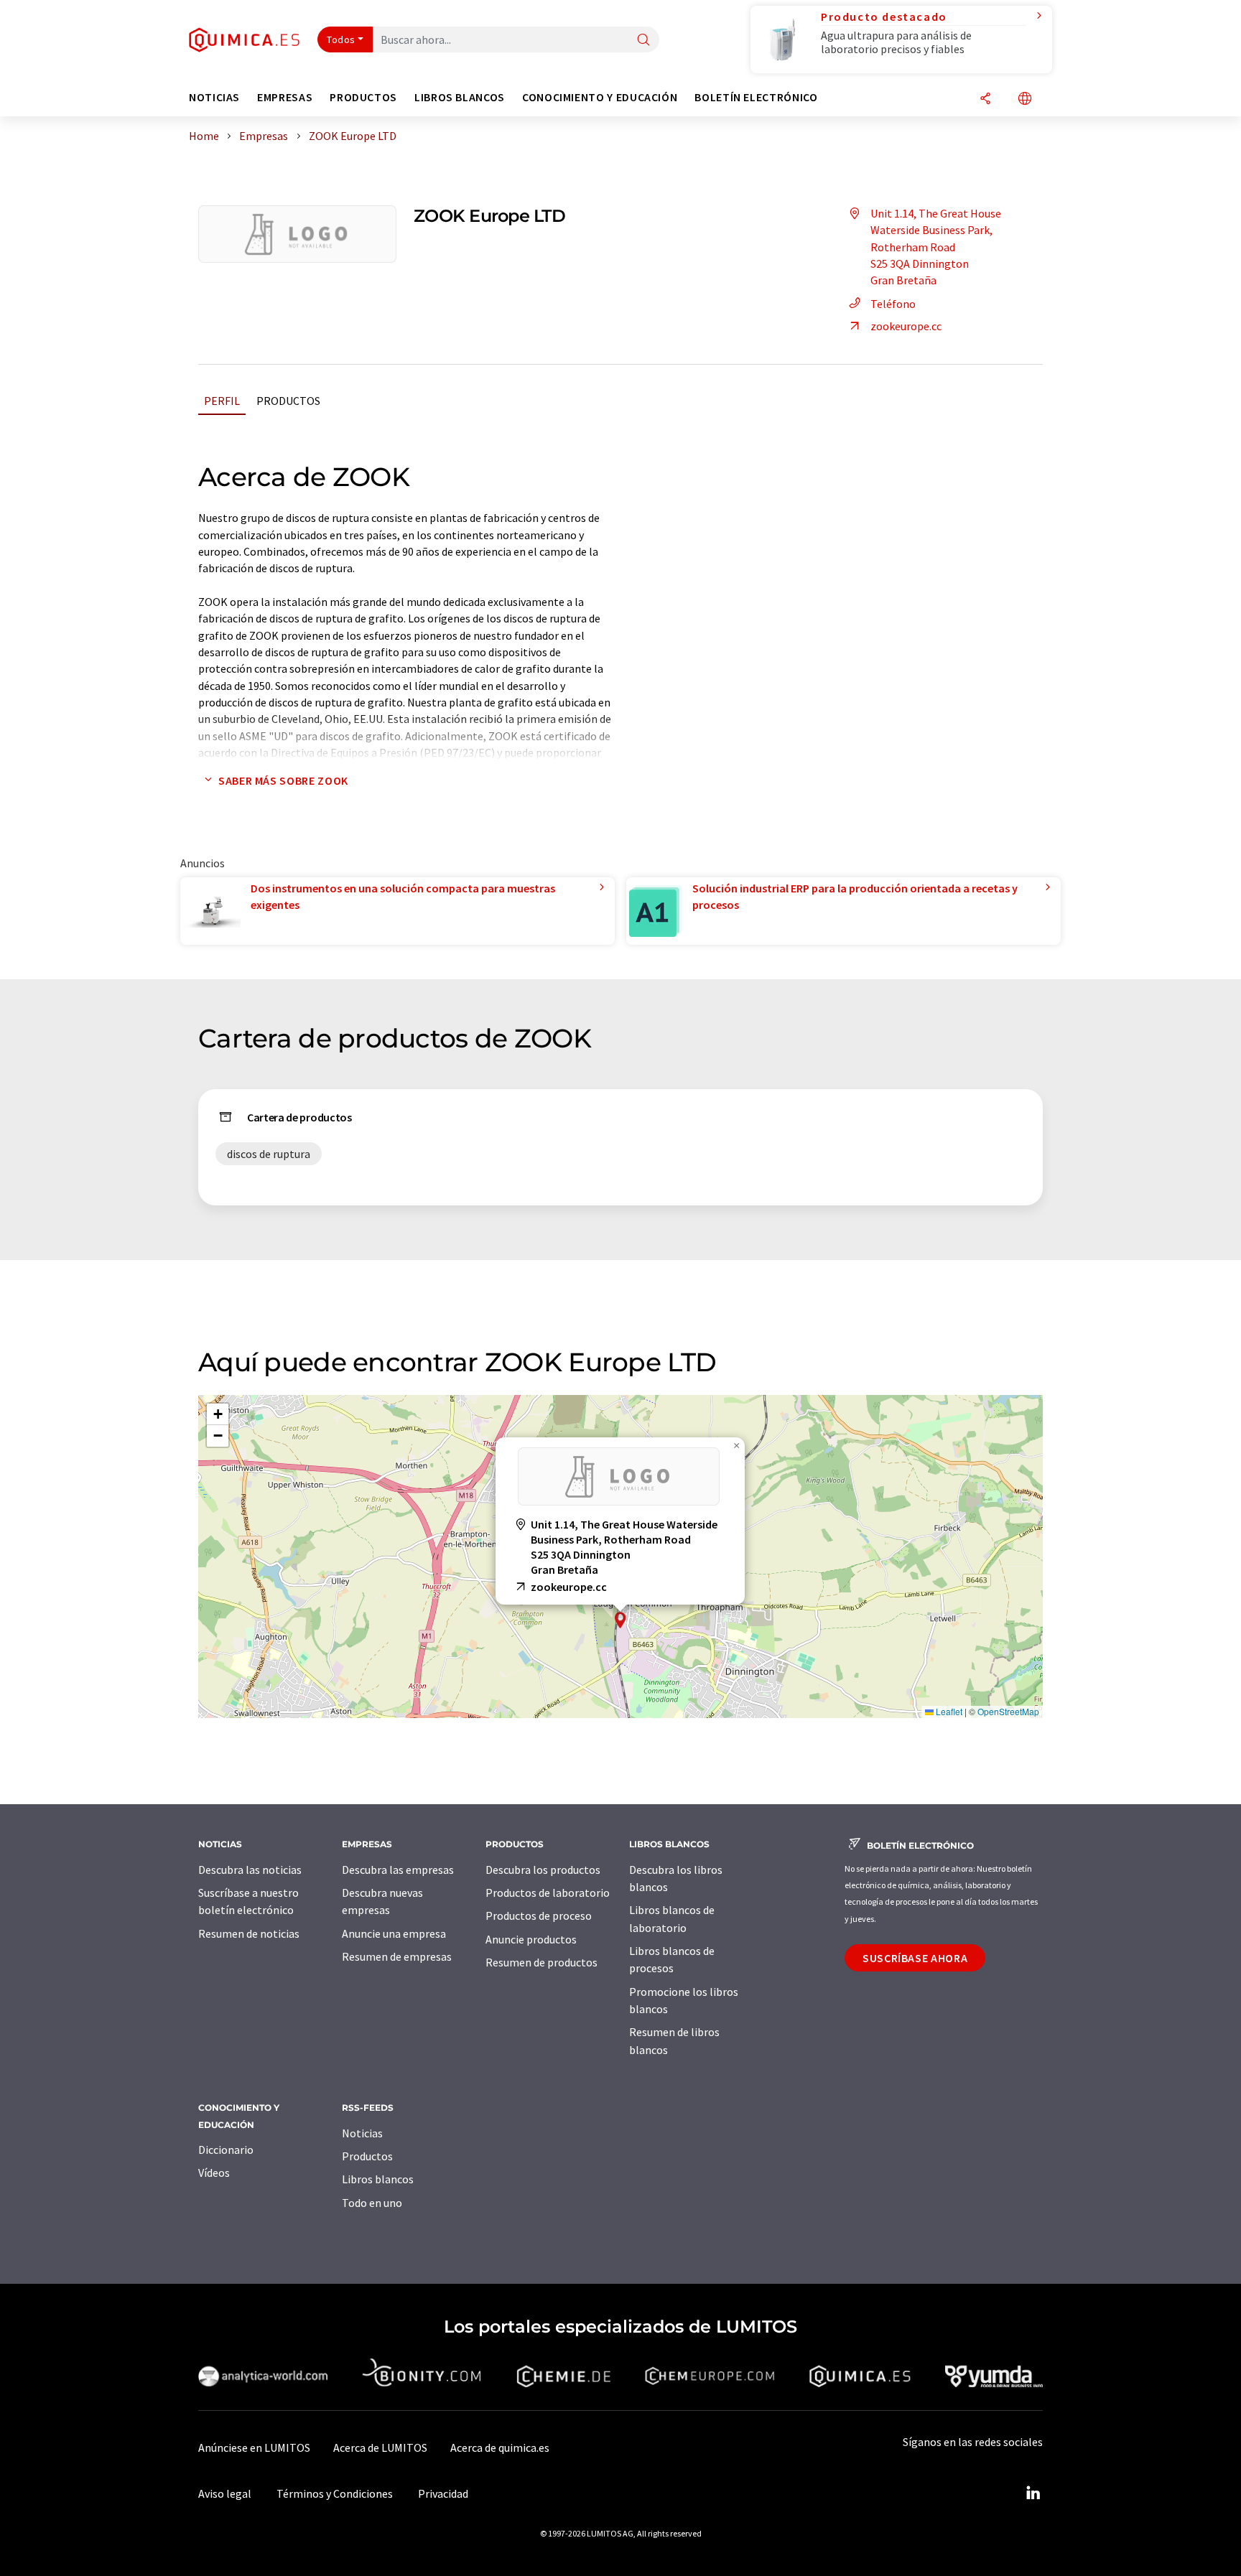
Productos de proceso (539, 1915)
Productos (288, 401)
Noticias (362, 2133)
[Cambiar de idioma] (1025, 99)
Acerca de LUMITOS (380, 2447)
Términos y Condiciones (335, 2493)
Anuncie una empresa (394, 1933)
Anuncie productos (531, 1939)
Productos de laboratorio (548, 1893)
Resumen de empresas (397, 1956)
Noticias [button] (214, 97)
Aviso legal (225, 2493)
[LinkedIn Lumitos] (1033, 2493)
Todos (341, 39)
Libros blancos (378, 2179)
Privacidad (443, 2493)
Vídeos (214, 2173)
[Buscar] (643, 41)
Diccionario (226, 2150)
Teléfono (893, 304)
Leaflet (948, 1711)
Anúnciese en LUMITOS (254, 2447)
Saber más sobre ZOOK (283, 780)
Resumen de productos (542, 1962)
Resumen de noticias (249, 1933)
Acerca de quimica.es (500, 2447)
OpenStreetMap (1008, 1711)
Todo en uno (372, 2203)
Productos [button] (363, 97)
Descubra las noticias (250, 1870)
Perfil (222, 401)
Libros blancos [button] (460, 97)
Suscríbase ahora (915, 1958)
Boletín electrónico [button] (756, 97)
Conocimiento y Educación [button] (600, 97)
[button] (620, 1620)
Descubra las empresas (398, 1870)
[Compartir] (985, 99)
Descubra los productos (543, 1870)
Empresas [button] (285, 97)
